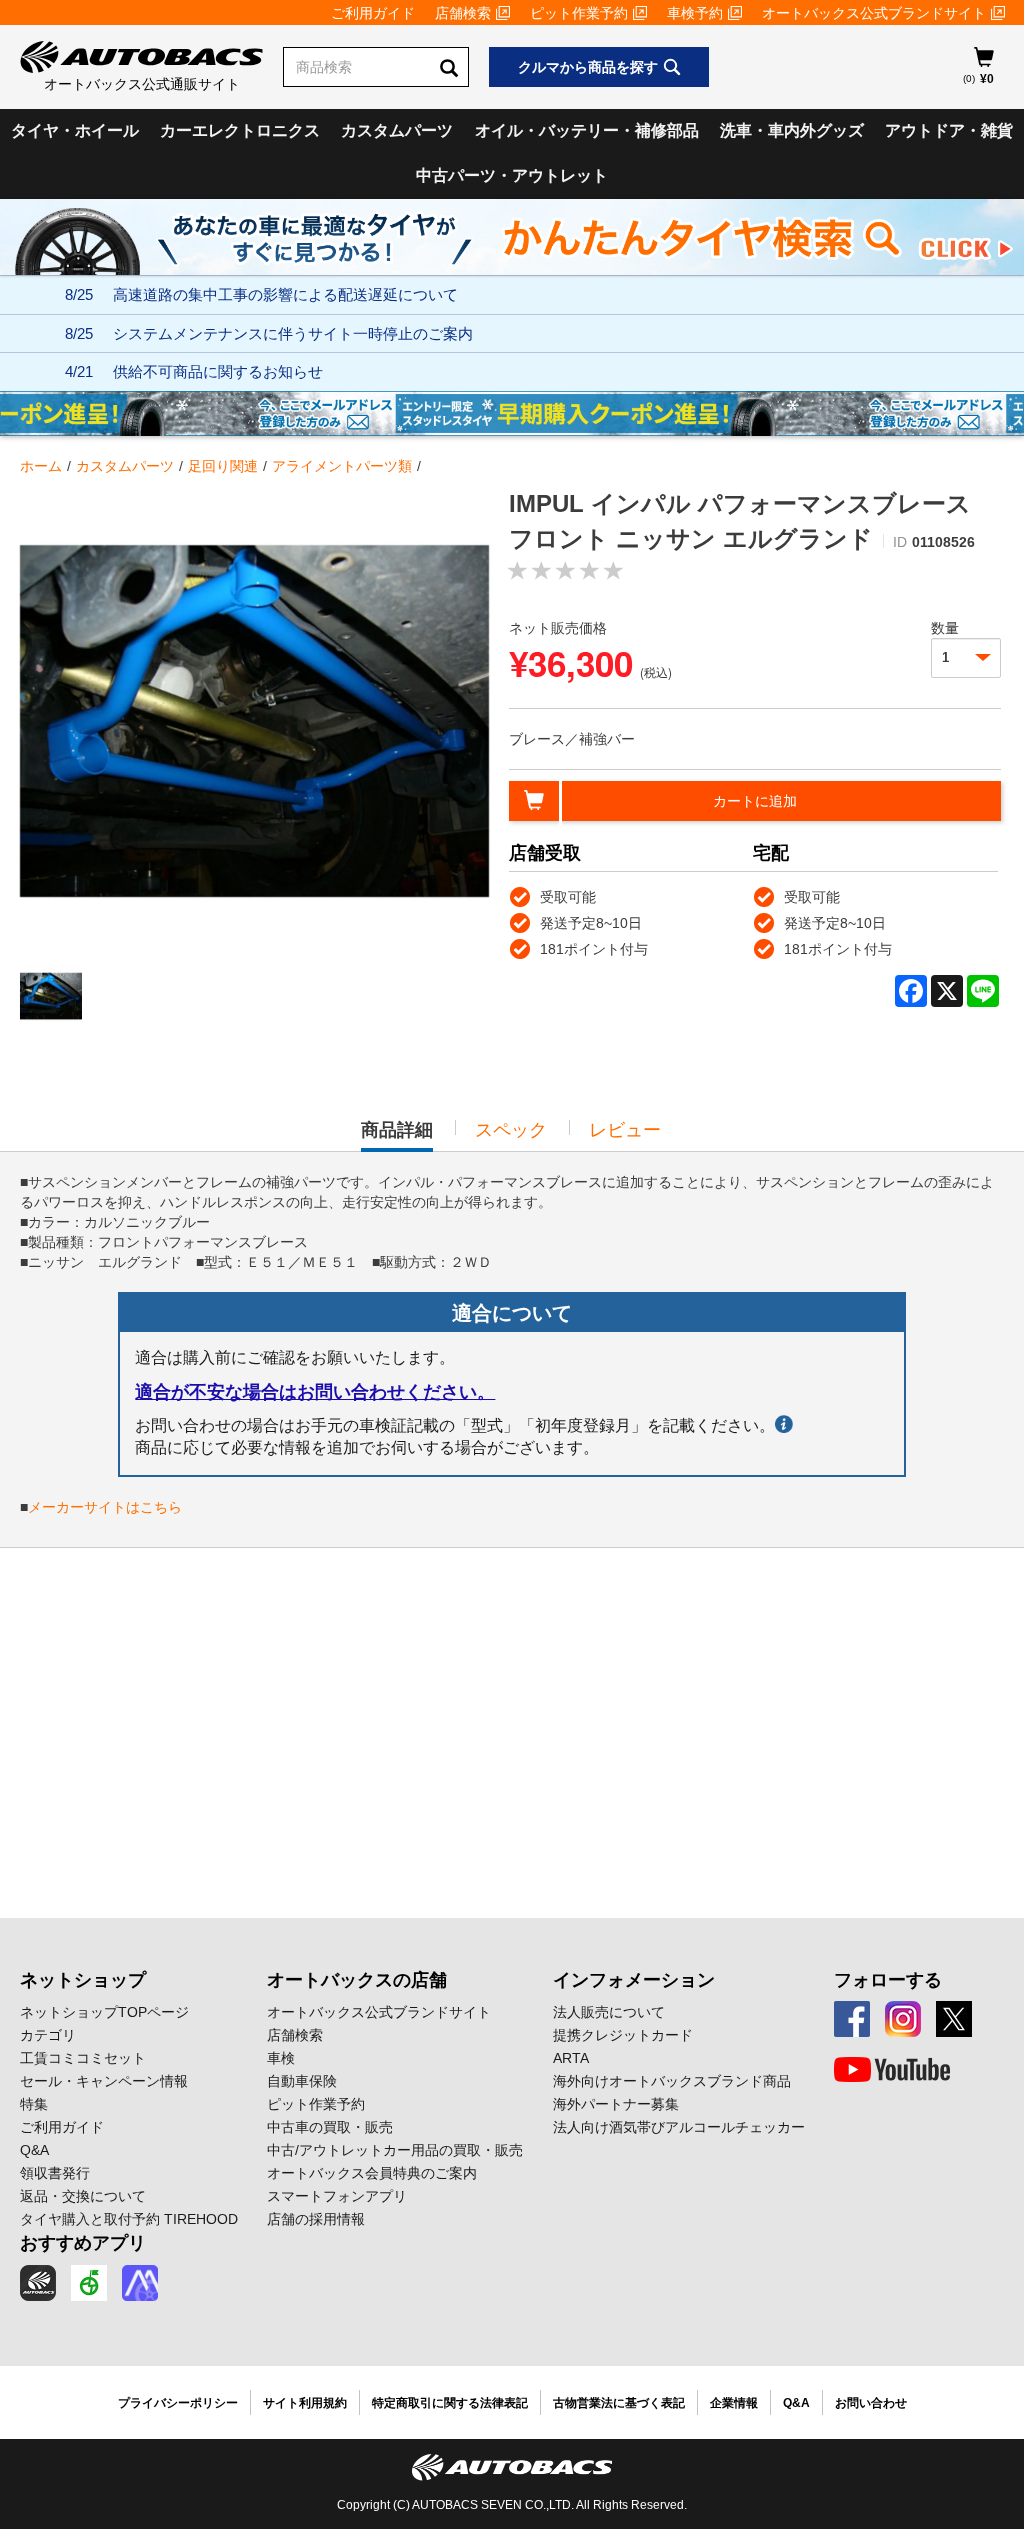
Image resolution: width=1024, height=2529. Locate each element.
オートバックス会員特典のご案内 (372, 2173)
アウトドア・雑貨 (949, 130)
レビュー (625, 1130)
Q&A (34, 2150)
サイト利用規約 (305, 2403)
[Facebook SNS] (852, 2019)
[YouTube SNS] (892, 2070)
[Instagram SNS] (903, 2019)
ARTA (571, 2058)
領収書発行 (55, 2173)
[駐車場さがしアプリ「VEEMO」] (89, 2283)
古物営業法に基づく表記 (619, 2403)
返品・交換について (83, 2196)
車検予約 (695, 13)
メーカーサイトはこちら (105, 1507)
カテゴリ (48, 2035)
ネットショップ (83, 1980)
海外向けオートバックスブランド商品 (672, 2081)
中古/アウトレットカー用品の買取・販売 (395, 2150)
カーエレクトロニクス (240, 130)
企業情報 (734, 2403)
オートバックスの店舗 (357, 1980)
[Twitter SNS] (954, 2019)
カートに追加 (755, 801)
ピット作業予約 (579, 13)
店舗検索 (463, 13)
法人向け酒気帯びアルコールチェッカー (679, 2127)
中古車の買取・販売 (330, 2127)
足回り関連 (223, 466)
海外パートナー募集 (616, 2104)
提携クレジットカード (623, 2035)
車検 (281, 2058)
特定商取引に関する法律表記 (450, 2403)
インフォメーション (634, 1980)
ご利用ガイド (373, 13)
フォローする (888, 1980)
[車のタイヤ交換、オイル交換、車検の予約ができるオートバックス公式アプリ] (38, 2283)
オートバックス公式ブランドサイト (874, 13)
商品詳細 (397, 1136)
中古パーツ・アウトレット (512, 175)
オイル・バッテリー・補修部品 (587, 130)
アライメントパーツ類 (342, 466)
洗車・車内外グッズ (792, 130)
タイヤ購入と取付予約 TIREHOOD (129, 2219)
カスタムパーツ (397, 130)
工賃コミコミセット (83, 2058)
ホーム (41, 466)
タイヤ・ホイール (75, 130)
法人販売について (609, 2012)
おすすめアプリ (83, 2243)
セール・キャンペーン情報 (104, 2081)
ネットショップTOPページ (104, 2012)
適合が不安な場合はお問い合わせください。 (315, 1392)
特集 (34, 2104)
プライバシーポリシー (178, 2403)
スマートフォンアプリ (337, 2196)
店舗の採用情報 (316, 2219)
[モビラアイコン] (140, 2283)
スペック (511, 1130)
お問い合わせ (871, 2403)
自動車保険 (302, 2081)
